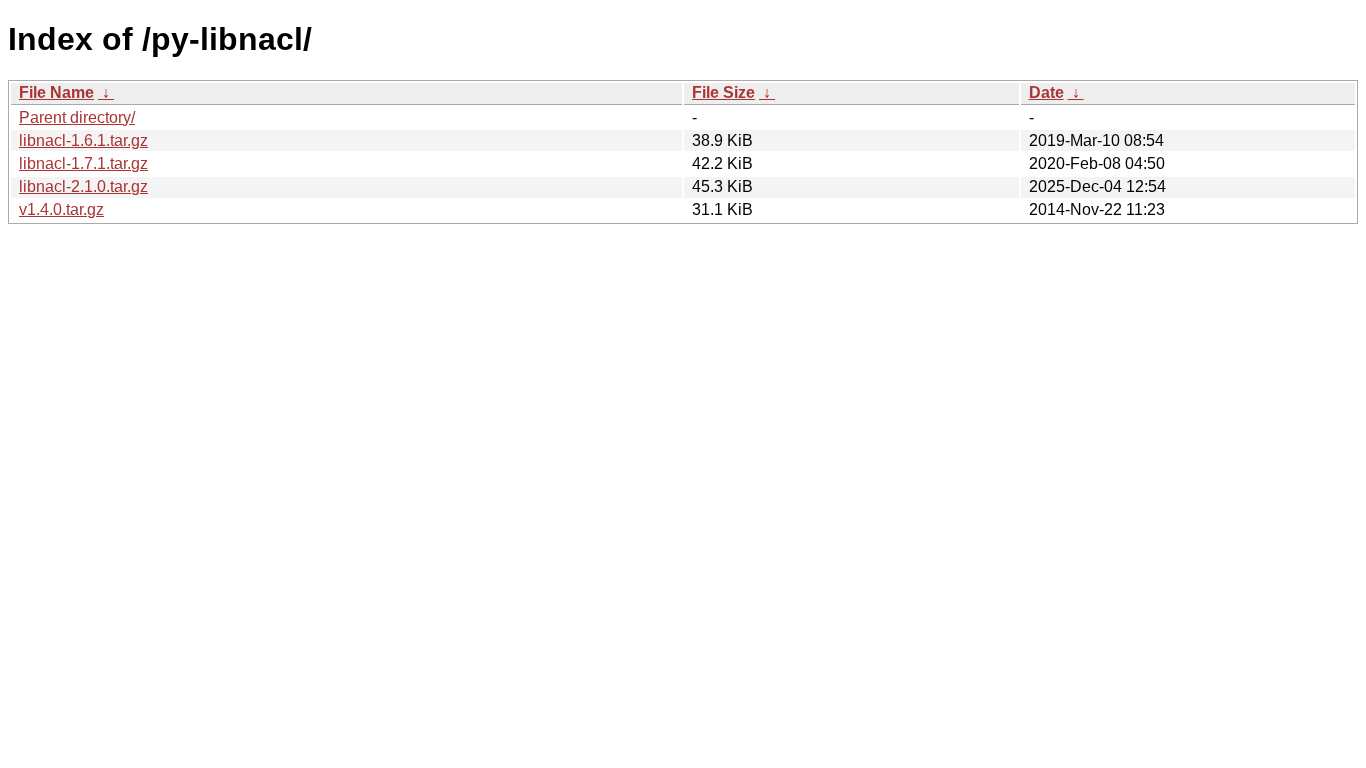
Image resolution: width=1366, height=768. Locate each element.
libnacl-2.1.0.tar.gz (83, 186)
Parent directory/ (77, 117)
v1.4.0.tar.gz (61, 209)
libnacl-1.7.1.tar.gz (83, 163)
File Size (723, 92)
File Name (56, 92)
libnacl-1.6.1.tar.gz (83, 140)
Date (1046, 92)
